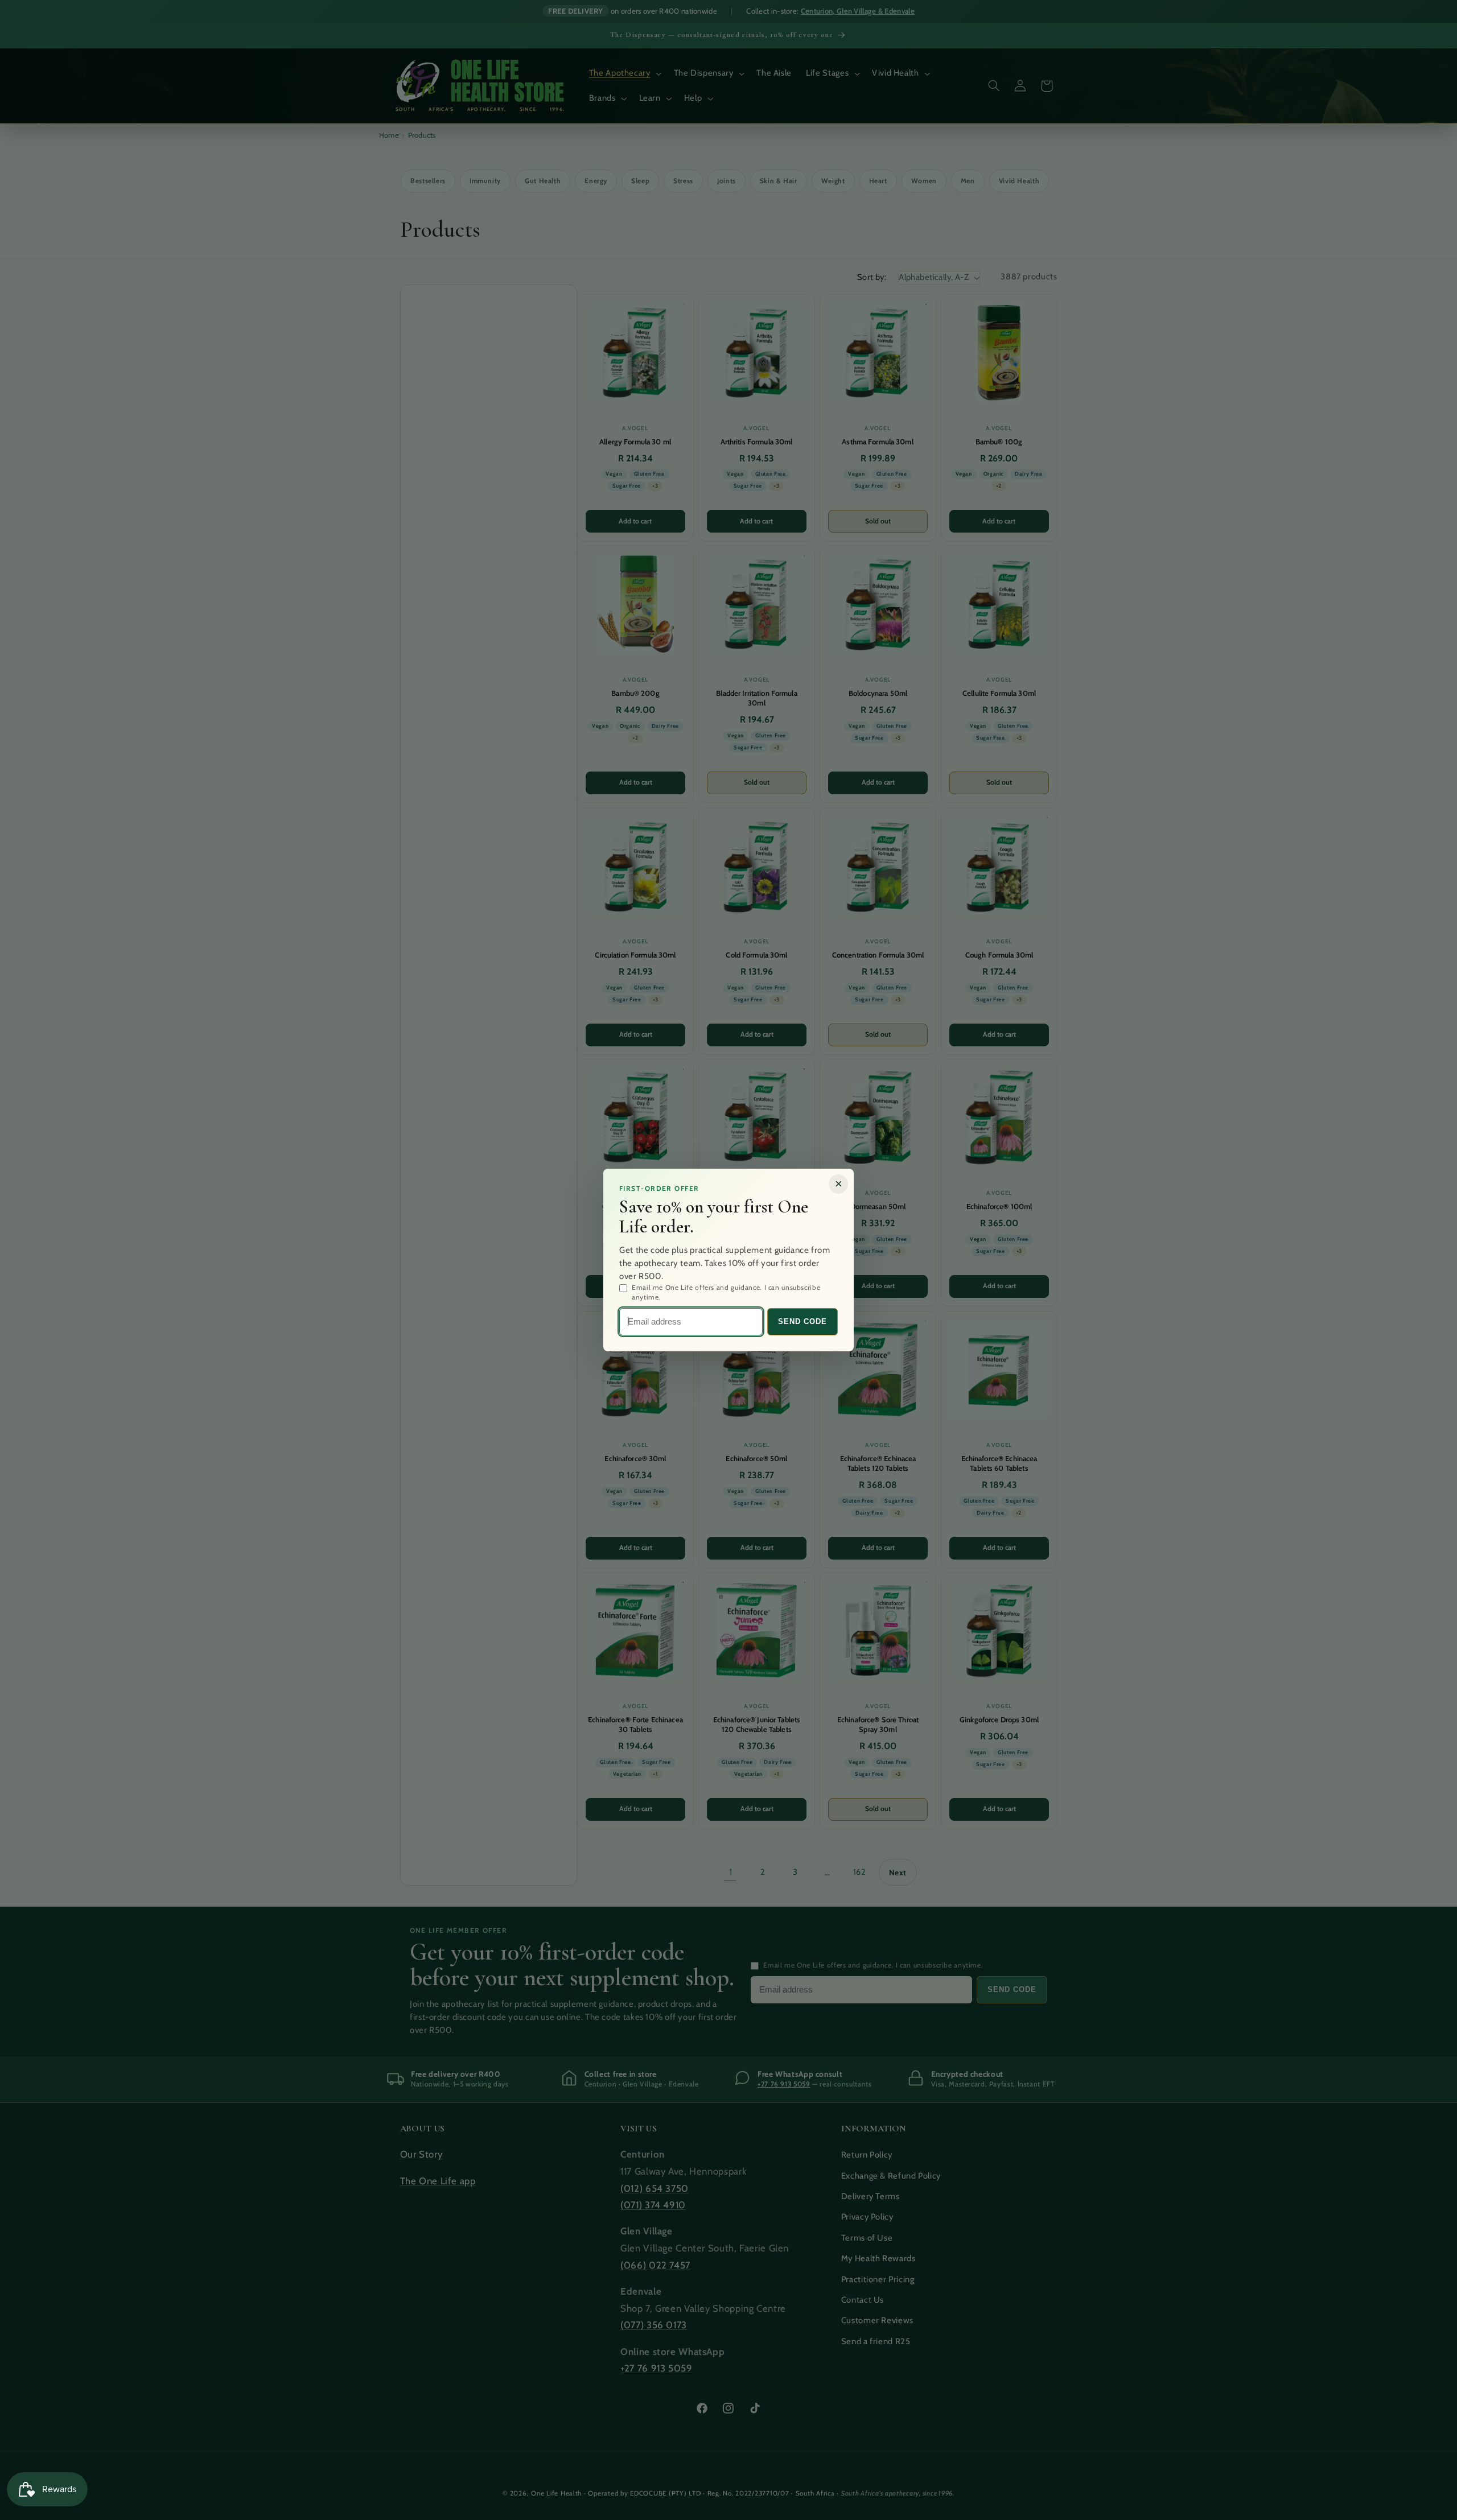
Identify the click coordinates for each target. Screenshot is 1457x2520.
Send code (802, 1321)
